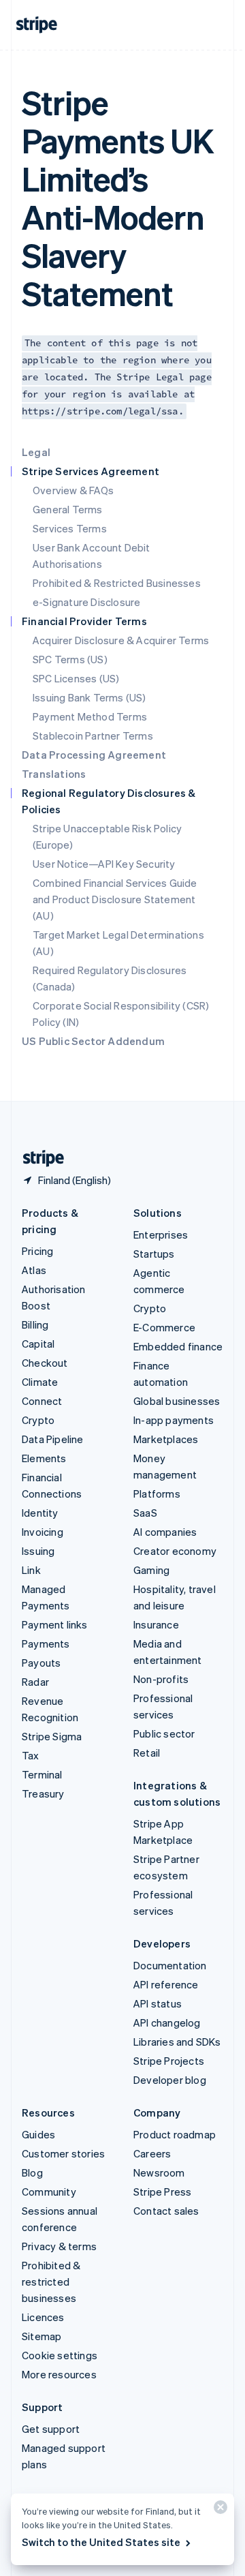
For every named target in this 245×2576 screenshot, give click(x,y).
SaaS (145, 1513)
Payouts (41, 1663)
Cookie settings (60, 2355)
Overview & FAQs (73, 490)
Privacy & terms (59, 2246)
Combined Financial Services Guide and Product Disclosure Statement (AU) (115, 899)
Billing (35, 1324)
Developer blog (170, 2080)
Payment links (55, 1624)
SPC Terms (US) (70, 659)
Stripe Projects (169, 2061)
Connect (42, 1401)
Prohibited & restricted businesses (51, 2282)
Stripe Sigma (52, 1736)
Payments (46, 1643)
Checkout (45, 1363)
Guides (38, 2134)
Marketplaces (166, 1439)
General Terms (68, 509)
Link (31, 1570)
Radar (35, 1682)
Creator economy (175, 1551)
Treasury (43, 1793)
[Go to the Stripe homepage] (38, 1158)
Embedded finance (178, 1346)
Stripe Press (162, 2192)
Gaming (151, 1570)
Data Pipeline (53, 1439)
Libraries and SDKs (177, 2042)
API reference (166, 1984)
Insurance (156, 1624)
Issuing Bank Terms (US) (89, 697)
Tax (31, 1755)
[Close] (218, 2510)
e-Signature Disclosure (86, 602)
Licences (43, 2317)
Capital (38, 1344)
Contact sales (166, 2211)
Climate (40, 1382)
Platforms (157, 1494)
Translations (54, 774)
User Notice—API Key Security (104, 864)
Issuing (38, 1551)
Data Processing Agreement (94, 755)
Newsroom (159, 2172)
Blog (32, 2172)
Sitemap (42, 2336)
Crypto (38, 1420)
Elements (44, 1458)
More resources (59, 2374)
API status (158, 2003)
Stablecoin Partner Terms (93, 736)
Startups (154, 1254)
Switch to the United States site (101, 2542)
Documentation (170, 1965)
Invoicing (43, 1532)
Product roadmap (175, 2134)
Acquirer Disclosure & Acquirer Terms (121, 640)
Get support (51, 2429)
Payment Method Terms (90, 716)
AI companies (165, 1532)
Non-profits (161, 1679)
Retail (147, 1753)
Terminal (42, 1774)
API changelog (167, 2022)
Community (49, 2192)
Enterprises (161, 1234)
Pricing (37, 1251)
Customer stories (63, 2153)
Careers (152, 2153)
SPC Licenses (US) (76, 678)
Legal (36, 452)
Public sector (164, 1733)
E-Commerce (164, 1327)
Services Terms (70, 528)
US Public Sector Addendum (93, 1041)
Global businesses (177, 1401)
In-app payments (174, 1420)
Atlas (34, 1270)
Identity (40, 1513)
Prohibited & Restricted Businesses (117, 583)
